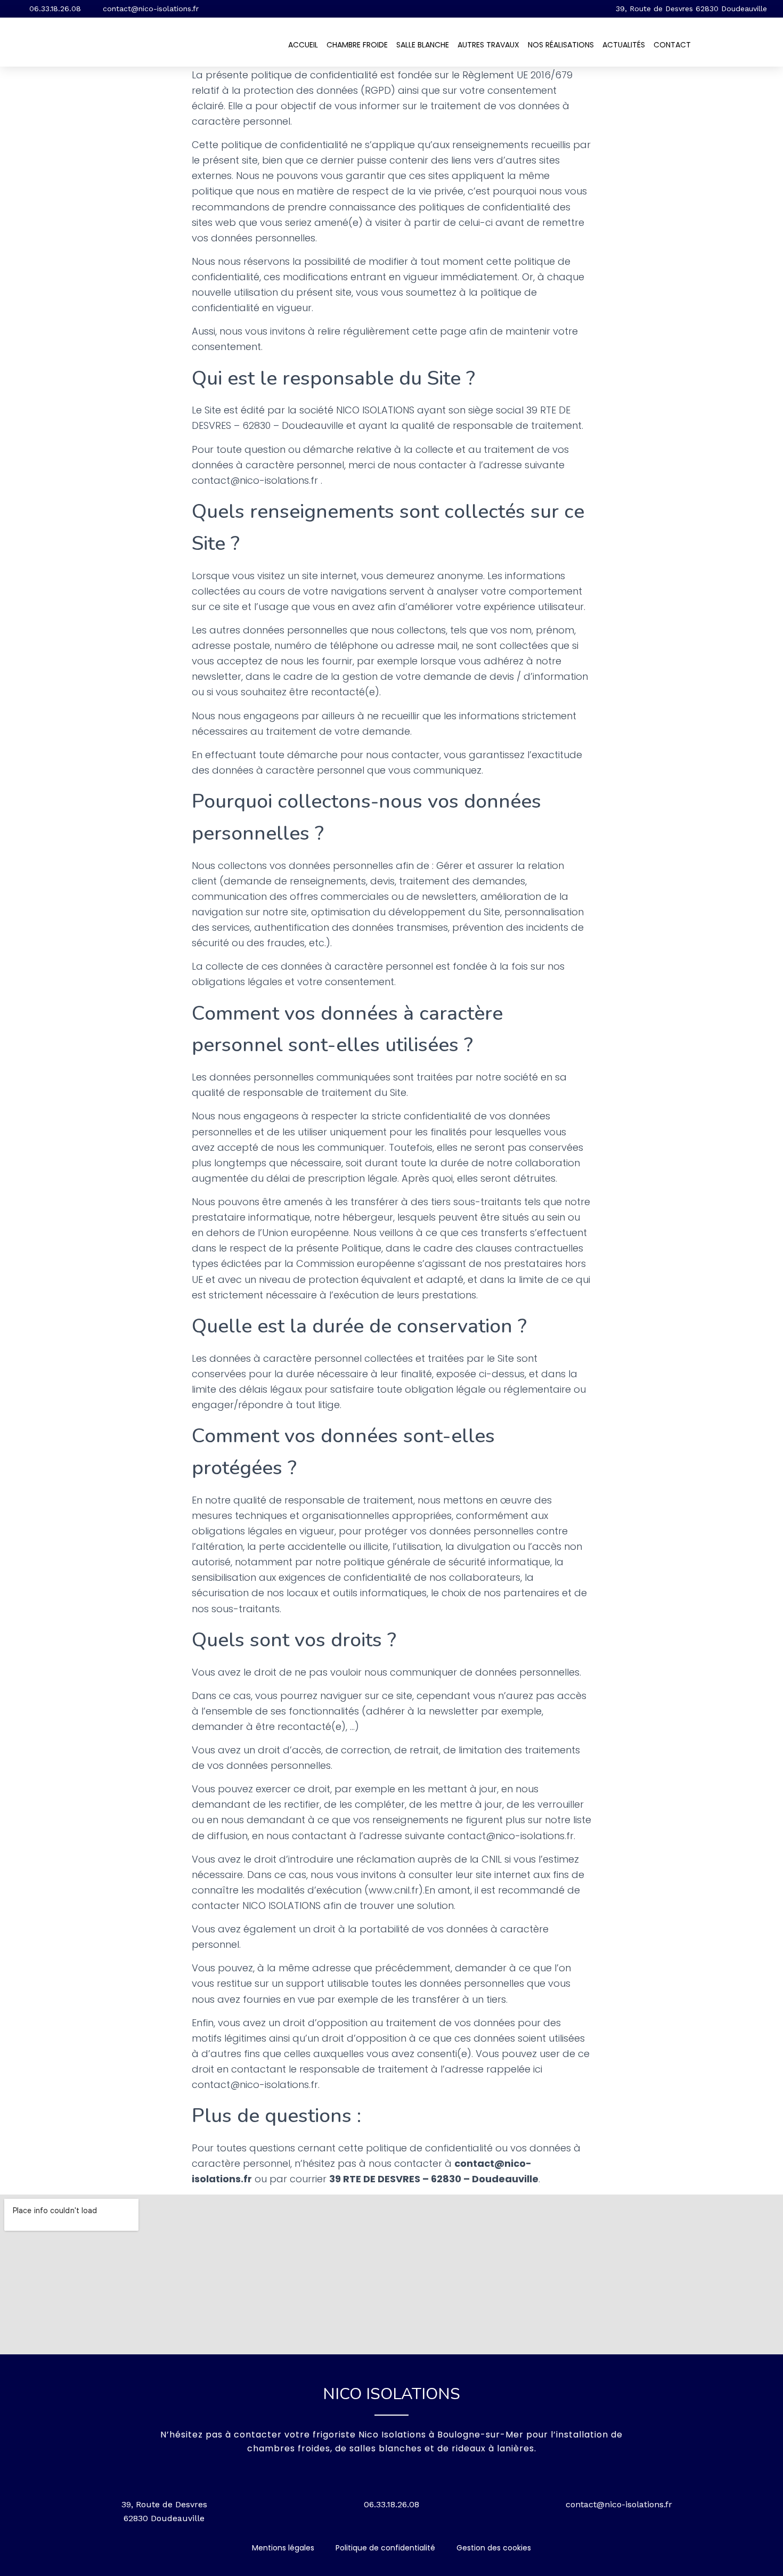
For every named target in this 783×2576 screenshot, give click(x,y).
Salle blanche (423, 45)
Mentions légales (283, 2548)
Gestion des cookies (494, 2548)
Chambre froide (357, 45)
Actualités (624, 45)
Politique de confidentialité (385, 2548)
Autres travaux (488, 45)
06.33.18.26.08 (391, 2504)
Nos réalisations (561, 45)
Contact (672, 45)
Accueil (303, 45)
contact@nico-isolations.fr (619, 2504)
